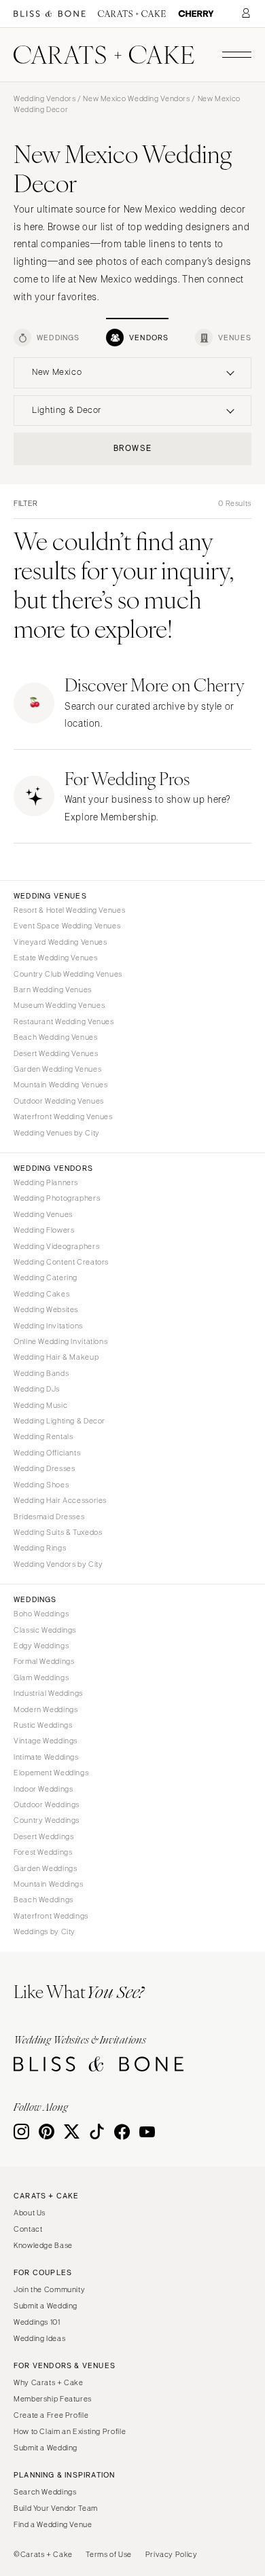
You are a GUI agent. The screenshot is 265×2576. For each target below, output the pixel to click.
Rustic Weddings (43, 1725)
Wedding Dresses (44, 1468)
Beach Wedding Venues (56, 1037)
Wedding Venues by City (57, 1133)
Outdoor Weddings (47, 1804)
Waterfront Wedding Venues (63, 1117)
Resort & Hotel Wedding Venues (69, 910)
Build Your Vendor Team (56, 2508)
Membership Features (53, 2399)
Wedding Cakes (41, 1294)
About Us (30, 2213)
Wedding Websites (46, 1309)
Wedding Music (40, 1405)
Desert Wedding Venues (56, 1053)
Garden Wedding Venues (57, 1069)
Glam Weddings (41, 1677)
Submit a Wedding (46, 2306)
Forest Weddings (43, 1852)
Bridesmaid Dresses (49, 1517)
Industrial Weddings (48, 1693)
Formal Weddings (44, 1661)
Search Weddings (45, 2492)
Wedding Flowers (44, 1230)
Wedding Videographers (56, 1246)
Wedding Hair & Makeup (56, 1357)
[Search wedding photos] (196, 14)
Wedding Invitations (48, 1326)
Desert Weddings (43, 1836)
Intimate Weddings (46, 1757)
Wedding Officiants (47, 1453)
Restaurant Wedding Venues (64, 1021)
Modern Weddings (46, 1709)
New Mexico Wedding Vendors (136, 98)
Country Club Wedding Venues (68, 974)
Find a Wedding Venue (53, 2524)
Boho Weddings (41, 1614)
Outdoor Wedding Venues (59, 1101)
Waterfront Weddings (51, 1916)
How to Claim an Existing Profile (70, 2431)
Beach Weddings (43, 1900)
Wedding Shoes (41, 1485)
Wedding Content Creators (61, 1262)
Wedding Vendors (45, 98)
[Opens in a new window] (50, 14)
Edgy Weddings (41, 1646)
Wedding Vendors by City (58, 1564)
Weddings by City (45, 1931)
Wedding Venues (43, 1214)
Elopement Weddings (51, 1773)
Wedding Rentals (43, 1436)
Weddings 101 (37, 2322)
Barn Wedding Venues (53, 990)
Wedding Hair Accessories (60, 1500)
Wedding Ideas (39, 2338)
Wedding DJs (37, 1389)
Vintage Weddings (46, 1741)
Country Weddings (47, 1820)
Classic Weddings (45, 1630)
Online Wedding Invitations (60, 1341)
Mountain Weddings (49, 1884)
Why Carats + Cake (49, 2382)
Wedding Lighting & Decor (59, 1421)
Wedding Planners (46, 1182)
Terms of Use (109, 2554)
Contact (28, 2229)
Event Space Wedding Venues (67, 926)
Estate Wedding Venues (55, 958)
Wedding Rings (40, 1548)
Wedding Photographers (57, 1198)
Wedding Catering (46, 1277)
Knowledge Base (43, 2245)
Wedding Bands (41, 1373)
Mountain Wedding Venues (61, 1085)
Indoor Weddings (43, 1789)
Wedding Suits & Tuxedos (58, 1532)
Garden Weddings (45, 1868)
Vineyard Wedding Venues (60, 942)
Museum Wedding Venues (59, 1005)
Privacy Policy (172, 2554)
